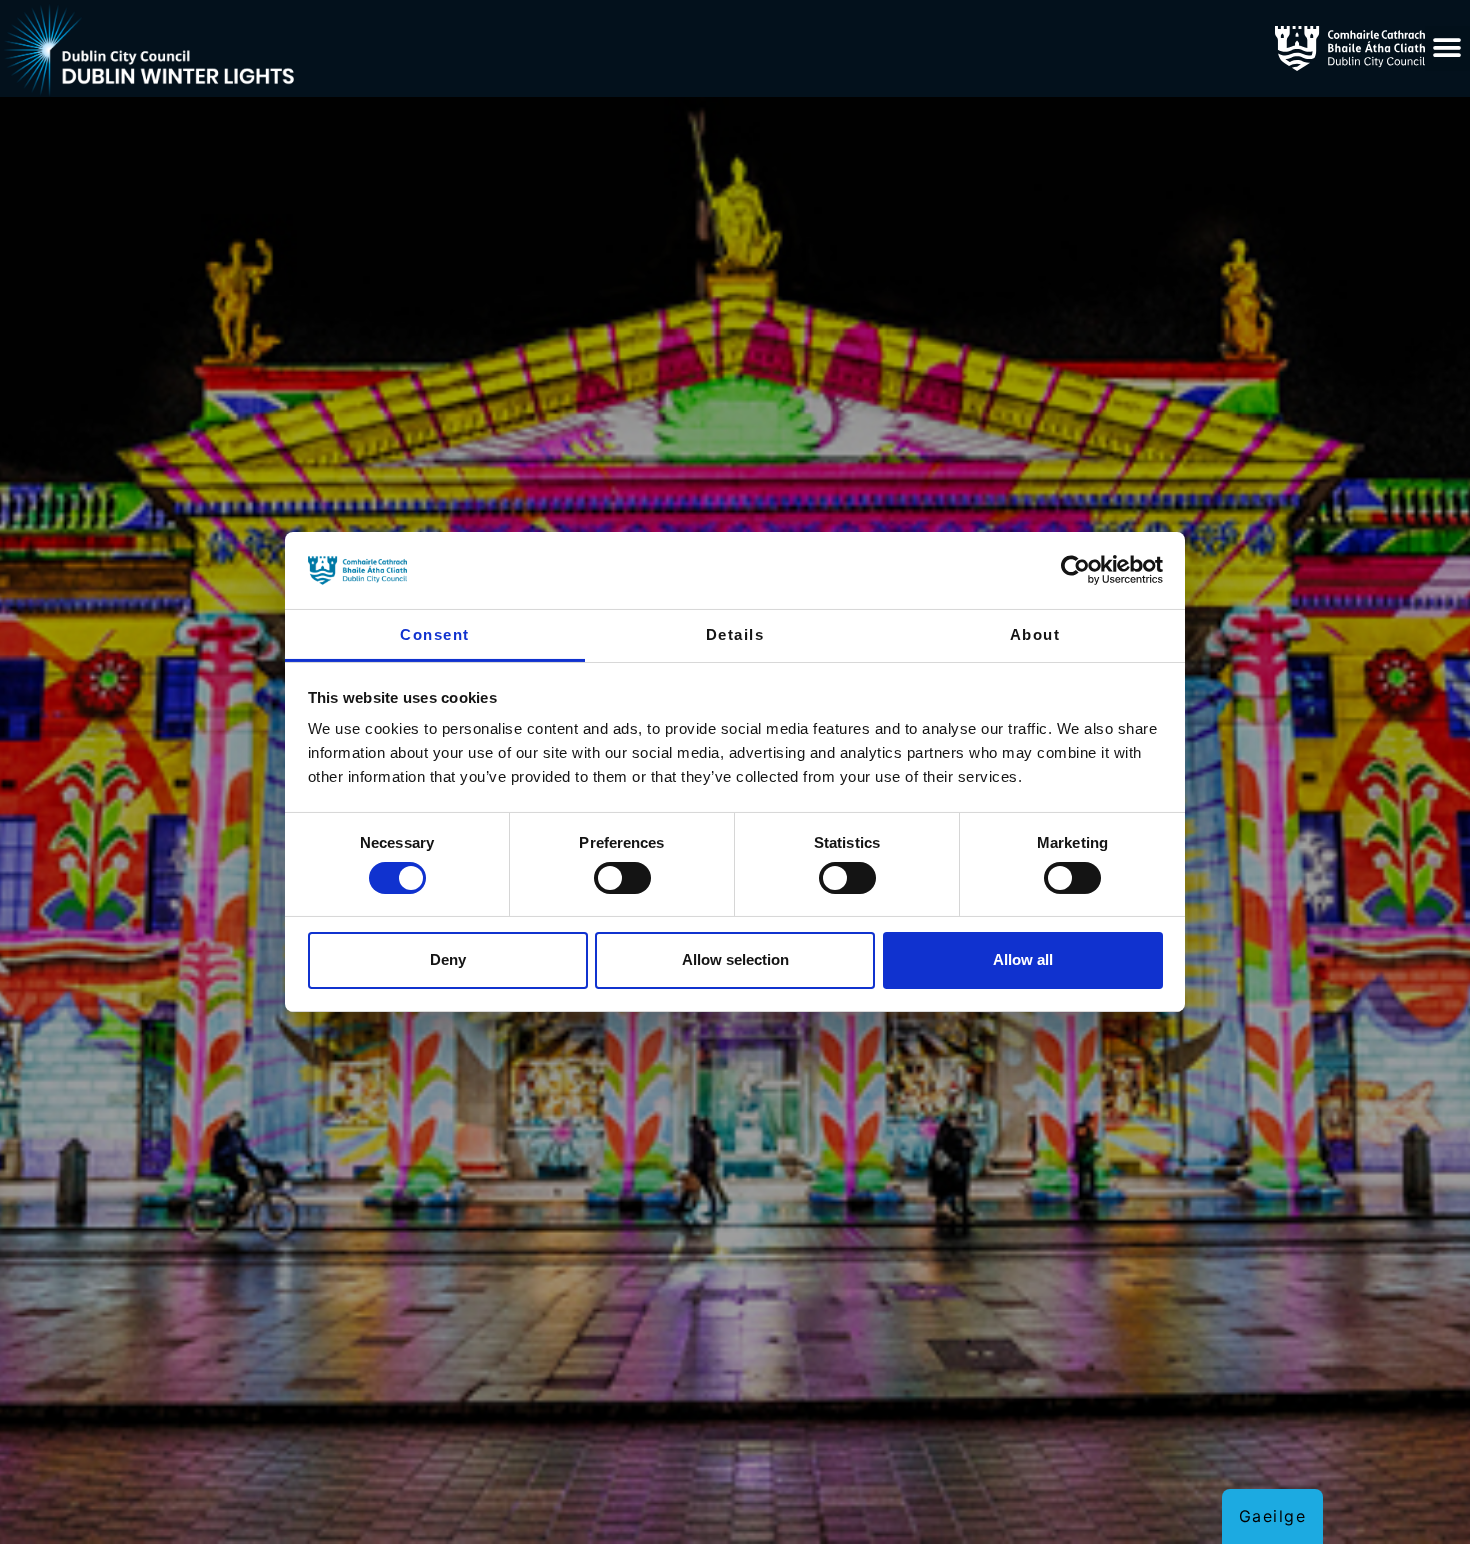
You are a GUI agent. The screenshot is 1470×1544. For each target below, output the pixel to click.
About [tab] (1035, 634)
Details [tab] (735, 634)
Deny (448, 959)
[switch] (622, 878)
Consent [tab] (435, 634)
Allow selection (735, 959)
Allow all (1023, 959)
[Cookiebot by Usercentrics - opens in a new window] (1075, 570)
